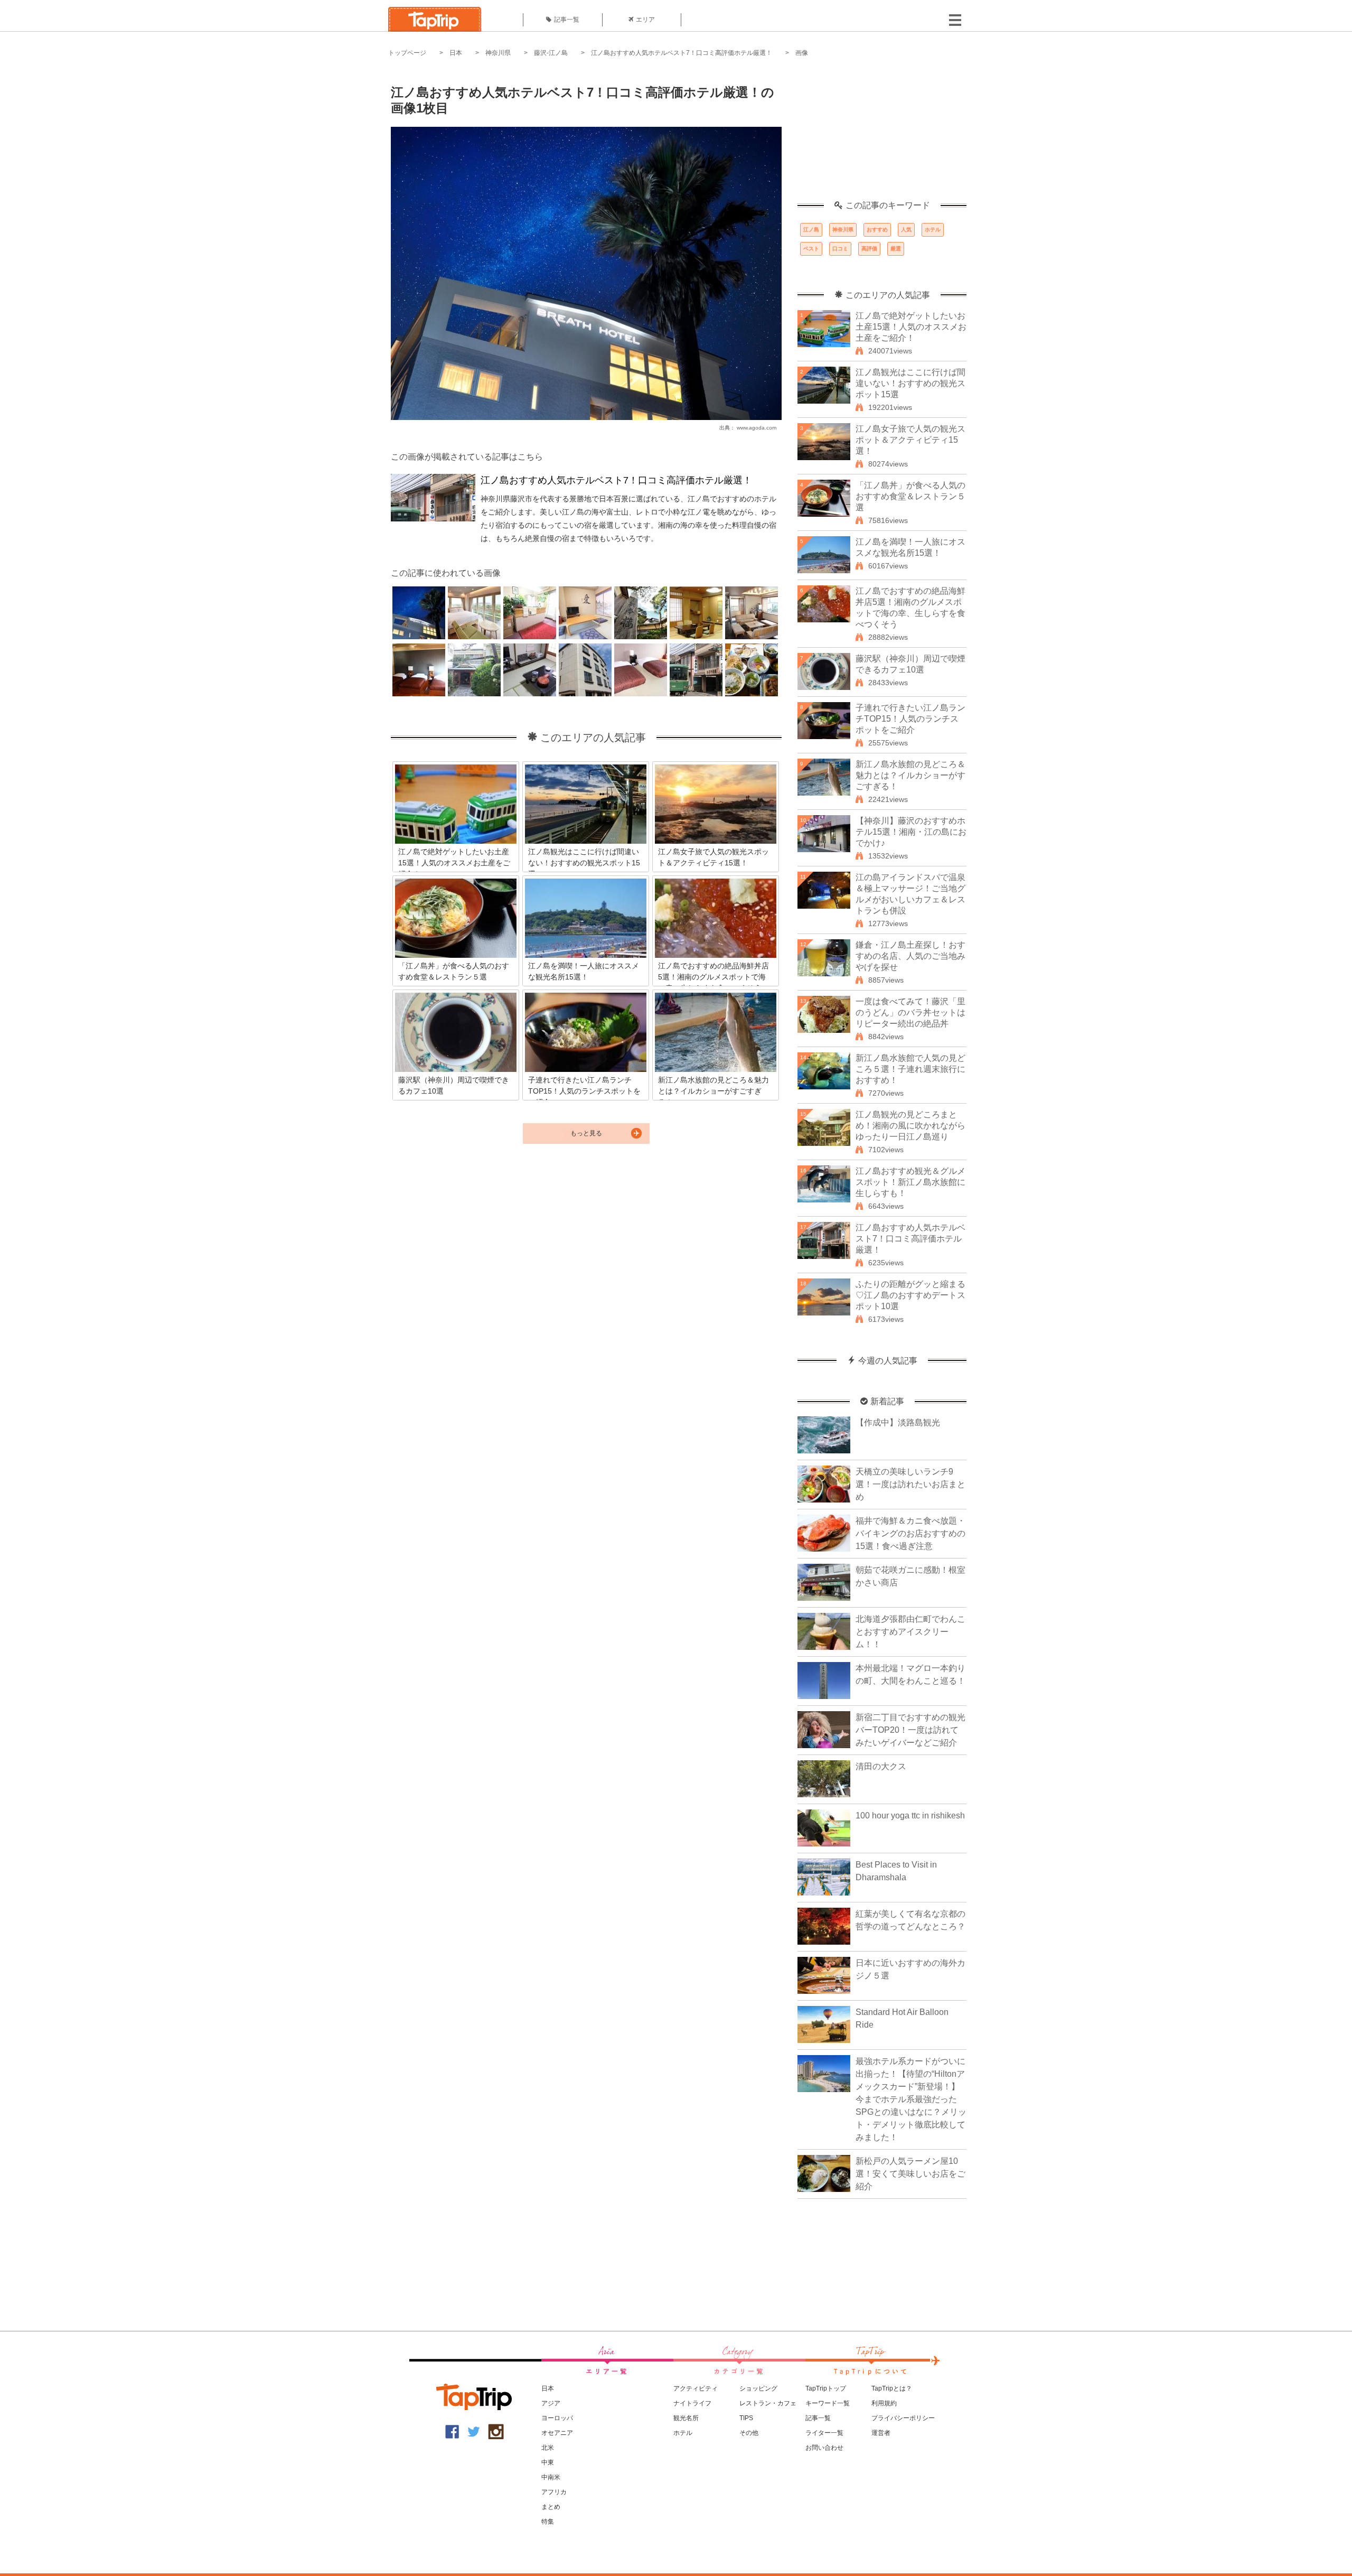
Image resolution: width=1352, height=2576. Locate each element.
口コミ (840, 249)
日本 (456, 53)
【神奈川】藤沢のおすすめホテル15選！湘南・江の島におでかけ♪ (911, 832)
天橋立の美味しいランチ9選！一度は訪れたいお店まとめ (910, 1484)
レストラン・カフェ (768, 2403)
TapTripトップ (826, 2388)
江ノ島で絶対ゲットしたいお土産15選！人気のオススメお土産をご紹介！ (911, 327)
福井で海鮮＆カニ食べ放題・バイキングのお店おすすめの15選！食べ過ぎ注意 (910, 1533)
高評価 (869, 249)
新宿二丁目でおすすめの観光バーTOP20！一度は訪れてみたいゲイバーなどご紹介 (910, 1730)
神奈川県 (498, 53)
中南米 (551, 2477)
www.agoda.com (757, 428)
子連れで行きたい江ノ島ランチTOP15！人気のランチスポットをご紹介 (910, 719)
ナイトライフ (692, 2403)
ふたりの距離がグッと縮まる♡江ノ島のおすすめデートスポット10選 (910, 1295)
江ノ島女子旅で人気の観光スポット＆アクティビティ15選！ (910, 440)
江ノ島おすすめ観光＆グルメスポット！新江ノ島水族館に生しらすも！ (910, 1182)
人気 (906, 230)
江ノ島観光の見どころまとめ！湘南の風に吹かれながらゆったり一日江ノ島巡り (910, 1126)
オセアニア (557, 2433)
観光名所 (686, 2418)
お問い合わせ (824, 2448)
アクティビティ (696, 2388)
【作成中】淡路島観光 (898, 1422)
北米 (548, 2448)
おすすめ (877, 230)
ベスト (811, 249)
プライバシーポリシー (903, 2418)
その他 (749, 2433)
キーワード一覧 (828, 2403)
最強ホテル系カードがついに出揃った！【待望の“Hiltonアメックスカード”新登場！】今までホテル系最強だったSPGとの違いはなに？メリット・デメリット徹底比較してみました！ (911, 2099)
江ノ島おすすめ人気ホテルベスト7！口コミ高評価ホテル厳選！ (682, 53)
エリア (645, 20)
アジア (551, 2403)
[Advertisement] (882, 135)
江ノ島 (811, 230)
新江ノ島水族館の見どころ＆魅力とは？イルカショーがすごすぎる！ (910, 775)
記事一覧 (567, 20)
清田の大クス (881, 1766)
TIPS (746, 2418)
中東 (548, 2462)
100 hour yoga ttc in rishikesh (910, 1816)
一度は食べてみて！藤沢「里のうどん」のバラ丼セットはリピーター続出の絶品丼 (910, 1012)
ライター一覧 (824, 2433)
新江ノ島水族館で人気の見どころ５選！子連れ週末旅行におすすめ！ (910, 1069)
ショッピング (758, 2388)
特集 (548, 2522)
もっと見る (586, 1133)
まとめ (551, 2507)
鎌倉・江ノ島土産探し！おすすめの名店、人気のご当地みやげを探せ (910, 956)
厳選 (896, 249)
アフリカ (554, 2492)
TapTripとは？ (892, 2388)
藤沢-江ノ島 (551, 53)
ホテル (933, 230)
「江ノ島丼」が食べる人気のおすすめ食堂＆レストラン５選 (910, 496)
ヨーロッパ (557, 2418)
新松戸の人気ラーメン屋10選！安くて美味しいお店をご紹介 (910, 2174)
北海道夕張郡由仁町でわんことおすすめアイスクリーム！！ (910, 1632)
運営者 (881, 2433)
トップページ (407, 53)
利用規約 (884, 2403)
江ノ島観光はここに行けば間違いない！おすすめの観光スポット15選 (910, 383)
